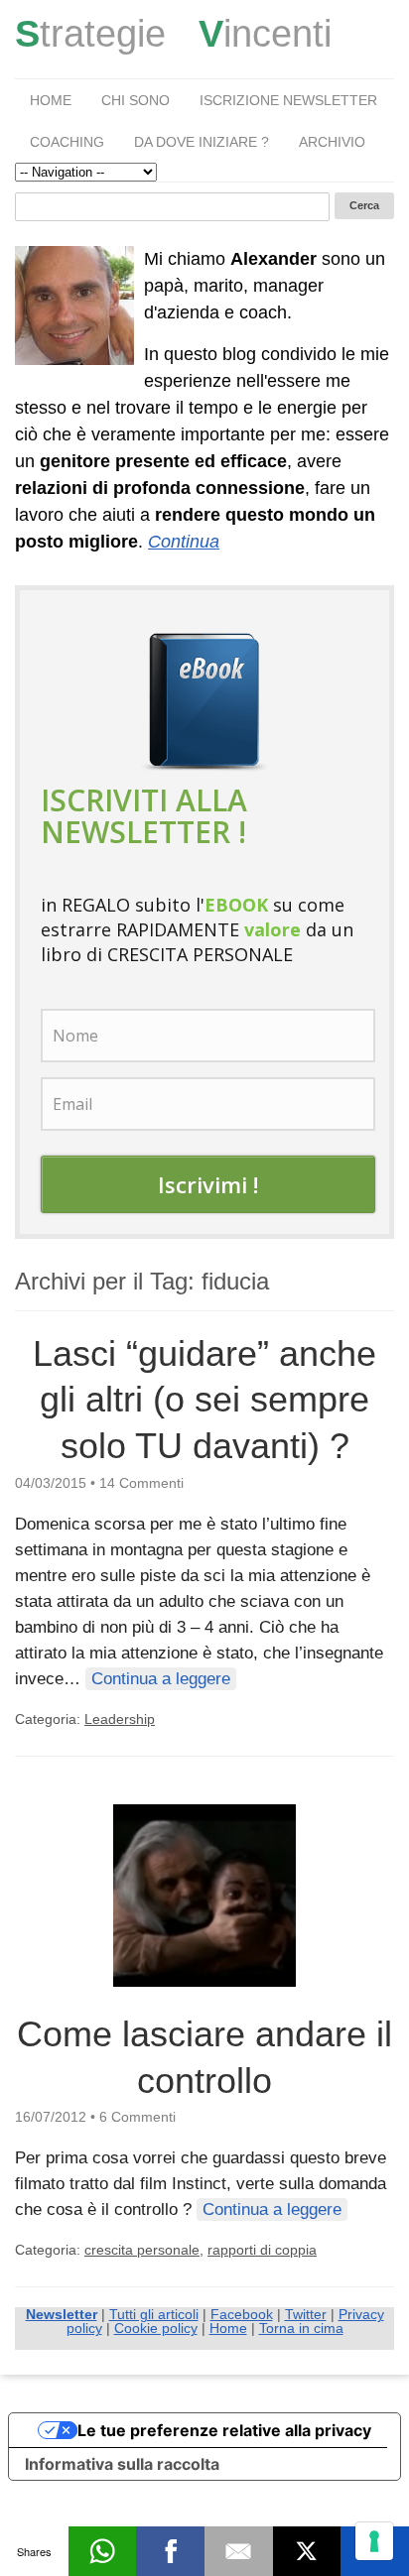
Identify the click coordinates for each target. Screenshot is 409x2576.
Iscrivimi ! (208, 1184)
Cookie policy (156, 2328)
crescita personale (142, 2250)
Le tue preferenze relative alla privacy (224, 2430)
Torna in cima (301, 2328)
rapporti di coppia (262, 2250)
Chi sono (136, 100)
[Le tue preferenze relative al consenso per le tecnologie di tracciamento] (374, 2541)
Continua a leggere (161, 1679)
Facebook (242, 2314)
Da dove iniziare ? (202, 142)
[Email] (239, 2551)
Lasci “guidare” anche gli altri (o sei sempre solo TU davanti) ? (204, 1400)
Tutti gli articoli (154, 2314)
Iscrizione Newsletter (288, 100)
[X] (307, 2551)
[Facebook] (170, 2551)
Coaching (67, 142)
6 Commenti (137, 2117)
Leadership (120, 1719)
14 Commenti (141, 1483)
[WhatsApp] (103, 2551)
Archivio (332, 142)
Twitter (306, 2314)
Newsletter (62, 2314)
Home (51, 100)
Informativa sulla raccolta (122, 2464)
